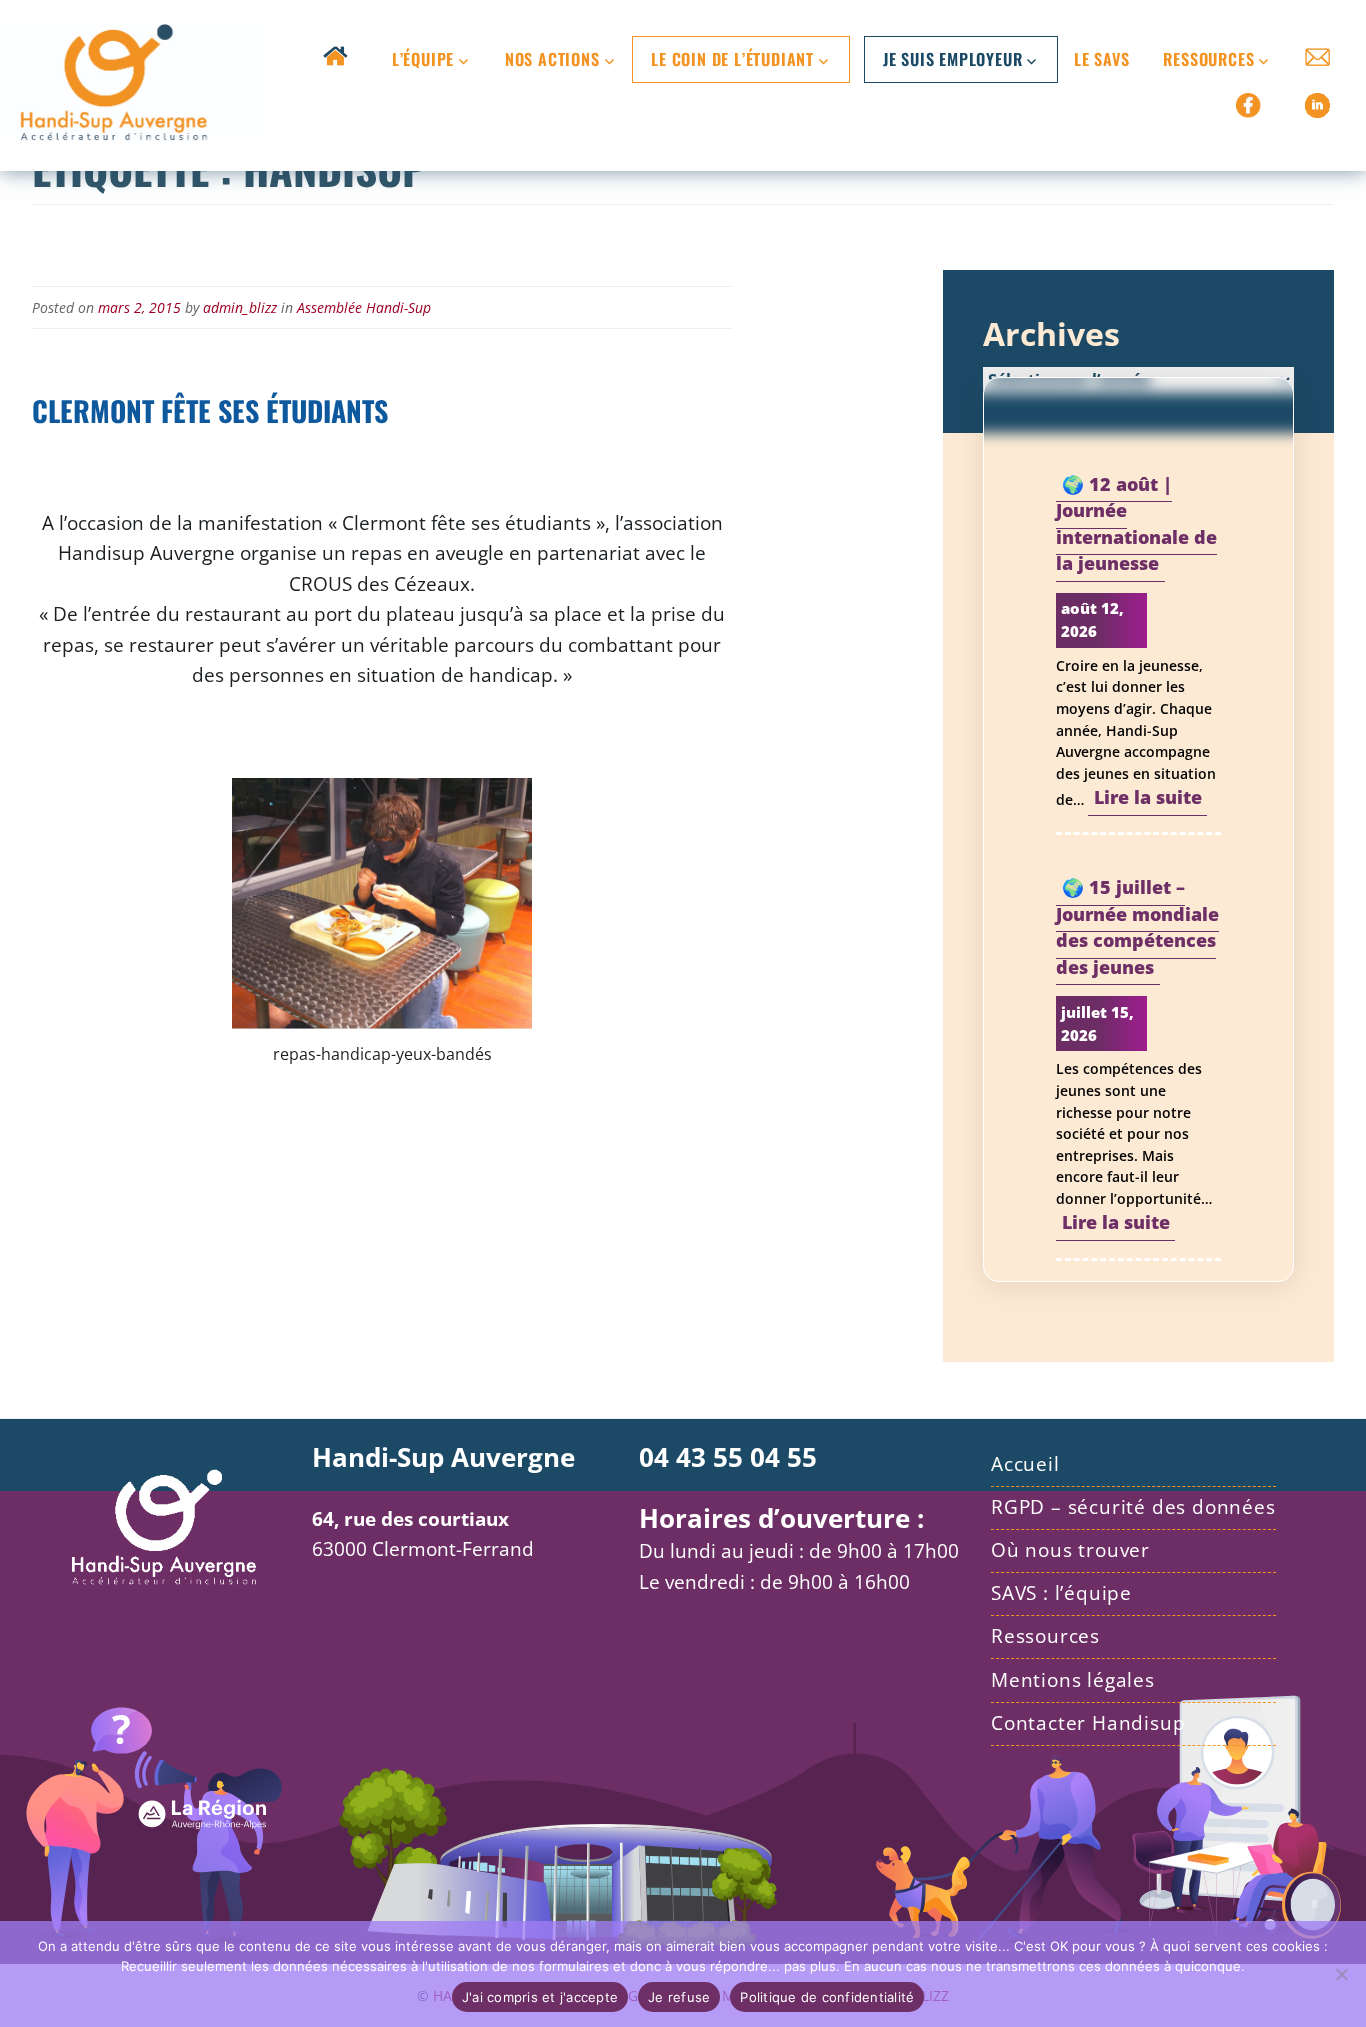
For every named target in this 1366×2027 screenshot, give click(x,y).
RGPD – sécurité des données (1133, 1506)
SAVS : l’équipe (1061, 1592)
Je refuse (679, 1997)
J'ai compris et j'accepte (540, 1997)
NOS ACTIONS (552, 59)
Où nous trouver (1070, 1549)
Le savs (1102, 59)
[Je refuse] (1341, 1974)
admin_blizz (240, 307)
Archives (1051, 333)
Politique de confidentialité (827, 1997)
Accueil (1025, 1463)
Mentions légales (1073, 1679)
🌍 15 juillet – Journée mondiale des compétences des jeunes (1137, 927)
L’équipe (423, 59)
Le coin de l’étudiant (732, 59)
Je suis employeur (953, 59)
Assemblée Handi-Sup (364, 307)
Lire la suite (1150, 800)
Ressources (1208, 59)
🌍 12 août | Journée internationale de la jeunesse (1136, 523)
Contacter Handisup (1088, 1722)
